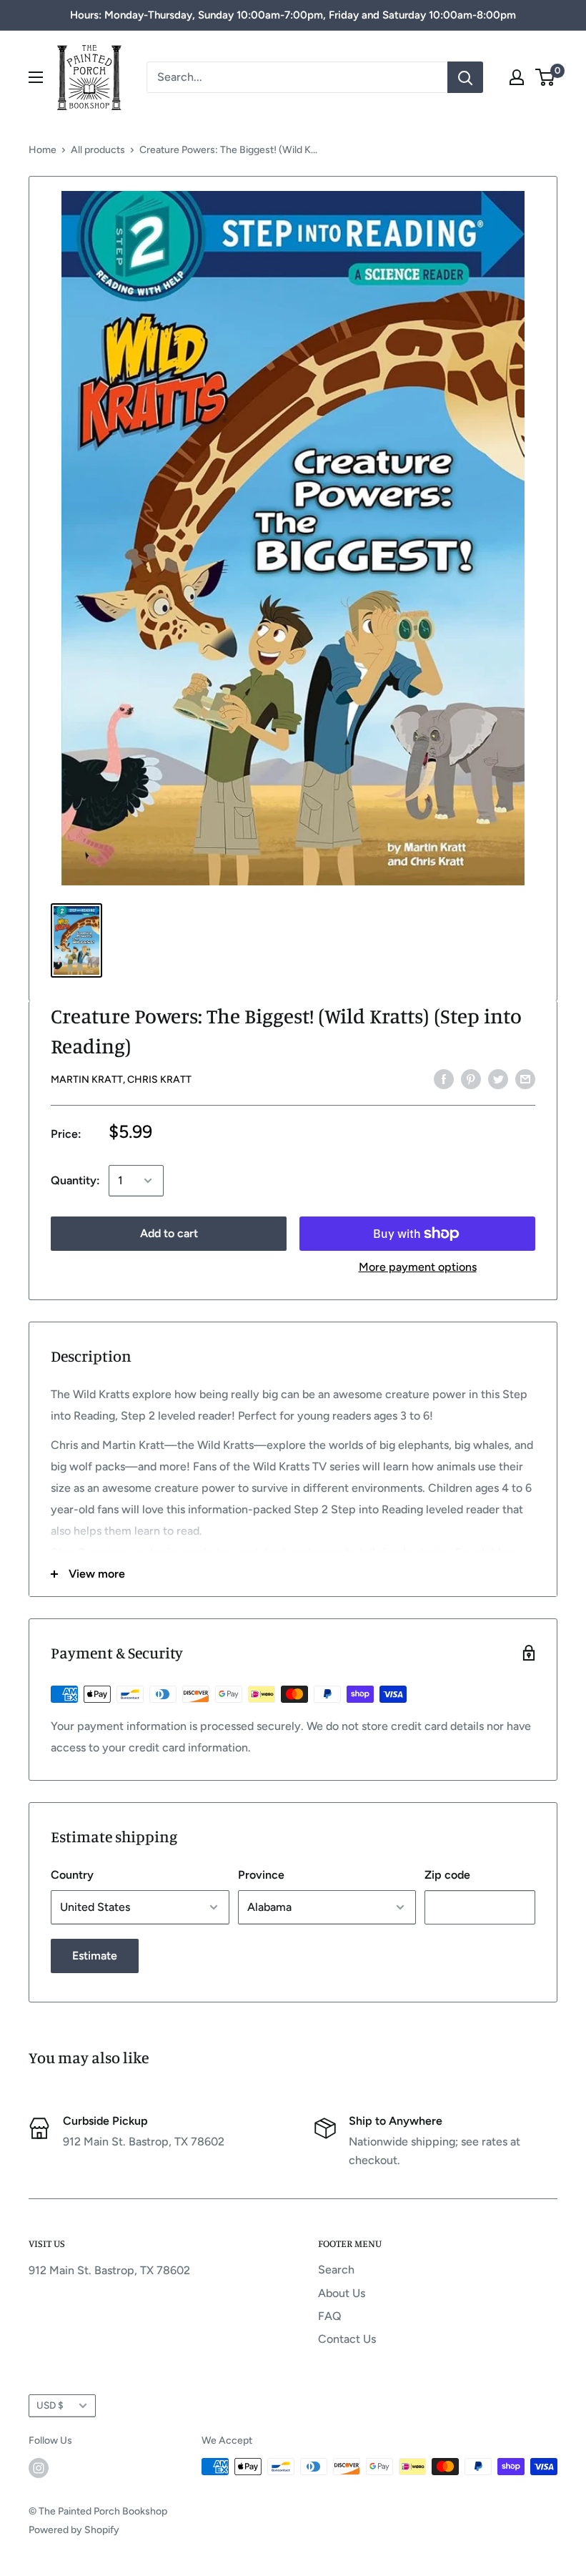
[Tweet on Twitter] (498, 1078)
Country (72, 1875)
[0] (546, 77)
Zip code (447, 1875)
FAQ (330, 2316)
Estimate (95, 1956)
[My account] (517, 77)
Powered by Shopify (74, 2530)
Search (336, 2270)
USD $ (50, 2405)
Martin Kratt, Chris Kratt (121, 1080)
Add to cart (169, 1233)
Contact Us (347, 2339)
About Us (342, 2293)
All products (98, 150)
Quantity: (75, 1180)
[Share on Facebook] (444, 1078)
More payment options (418, 1267)
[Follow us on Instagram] (39, 2468)
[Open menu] (36, 77)
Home (43, 150)
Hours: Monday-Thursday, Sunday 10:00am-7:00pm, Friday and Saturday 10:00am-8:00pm (293, 15)
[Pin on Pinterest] (471, 1078)
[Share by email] (525, 1078)
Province (261, 1875)
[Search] (465, 77)
